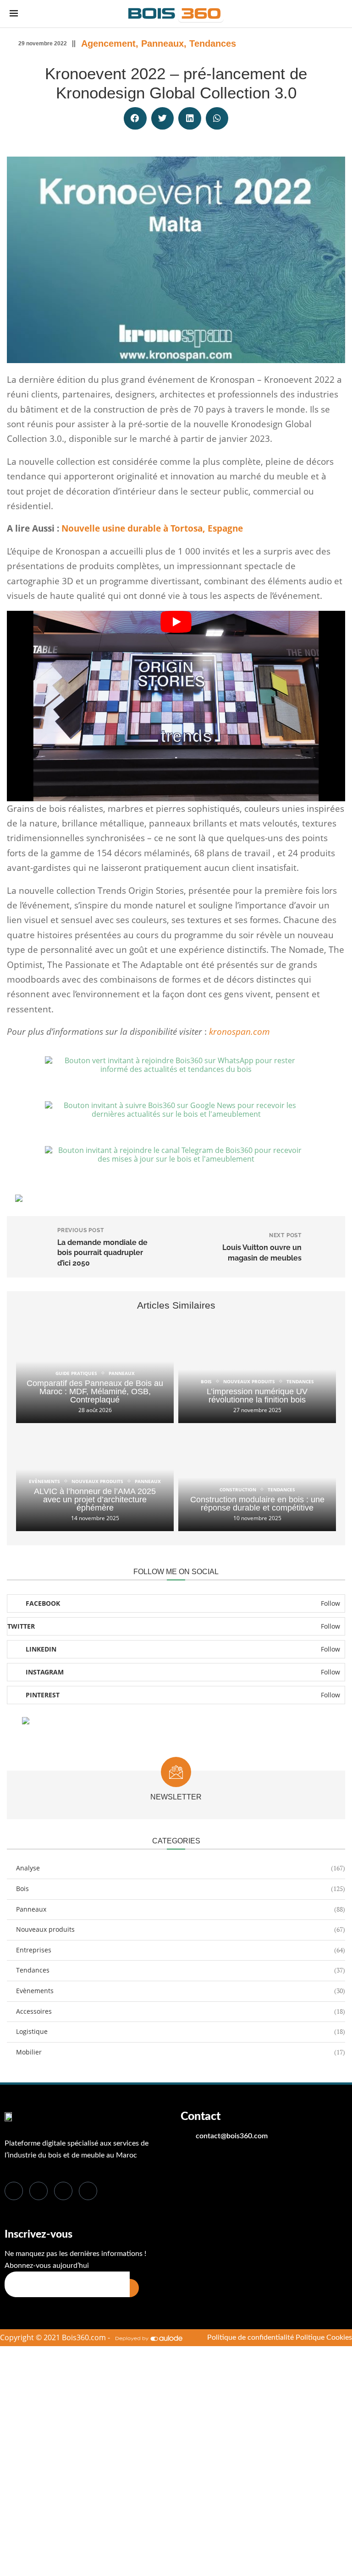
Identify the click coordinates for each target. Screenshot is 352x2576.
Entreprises (181, 1950)
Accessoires (181, 2011)
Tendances (213, 43)
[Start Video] (176, 706)
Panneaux (162, 43)
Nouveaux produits (181, 1929)
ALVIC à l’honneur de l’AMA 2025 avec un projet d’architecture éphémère (95, 1500)
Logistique (181, 2031)
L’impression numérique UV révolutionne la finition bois (257, 1396)
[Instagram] (88, 2191)
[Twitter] (38, 2191)
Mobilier (181, 2052)
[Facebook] (14, 2191)
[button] (135, 119)
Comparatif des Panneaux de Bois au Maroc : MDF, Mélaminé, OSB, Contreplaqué (95, 1391)
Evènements (181, 1991)
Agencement (108, 43)
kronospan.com (239, 1032)
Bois (181, 1889)
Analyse (181, 1868)
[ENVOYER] (134, 2288)
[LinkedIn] (63, 2191)
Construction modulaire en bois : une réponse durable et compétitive (257, 1504)
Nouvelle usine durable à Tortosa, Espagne (152, 528)
